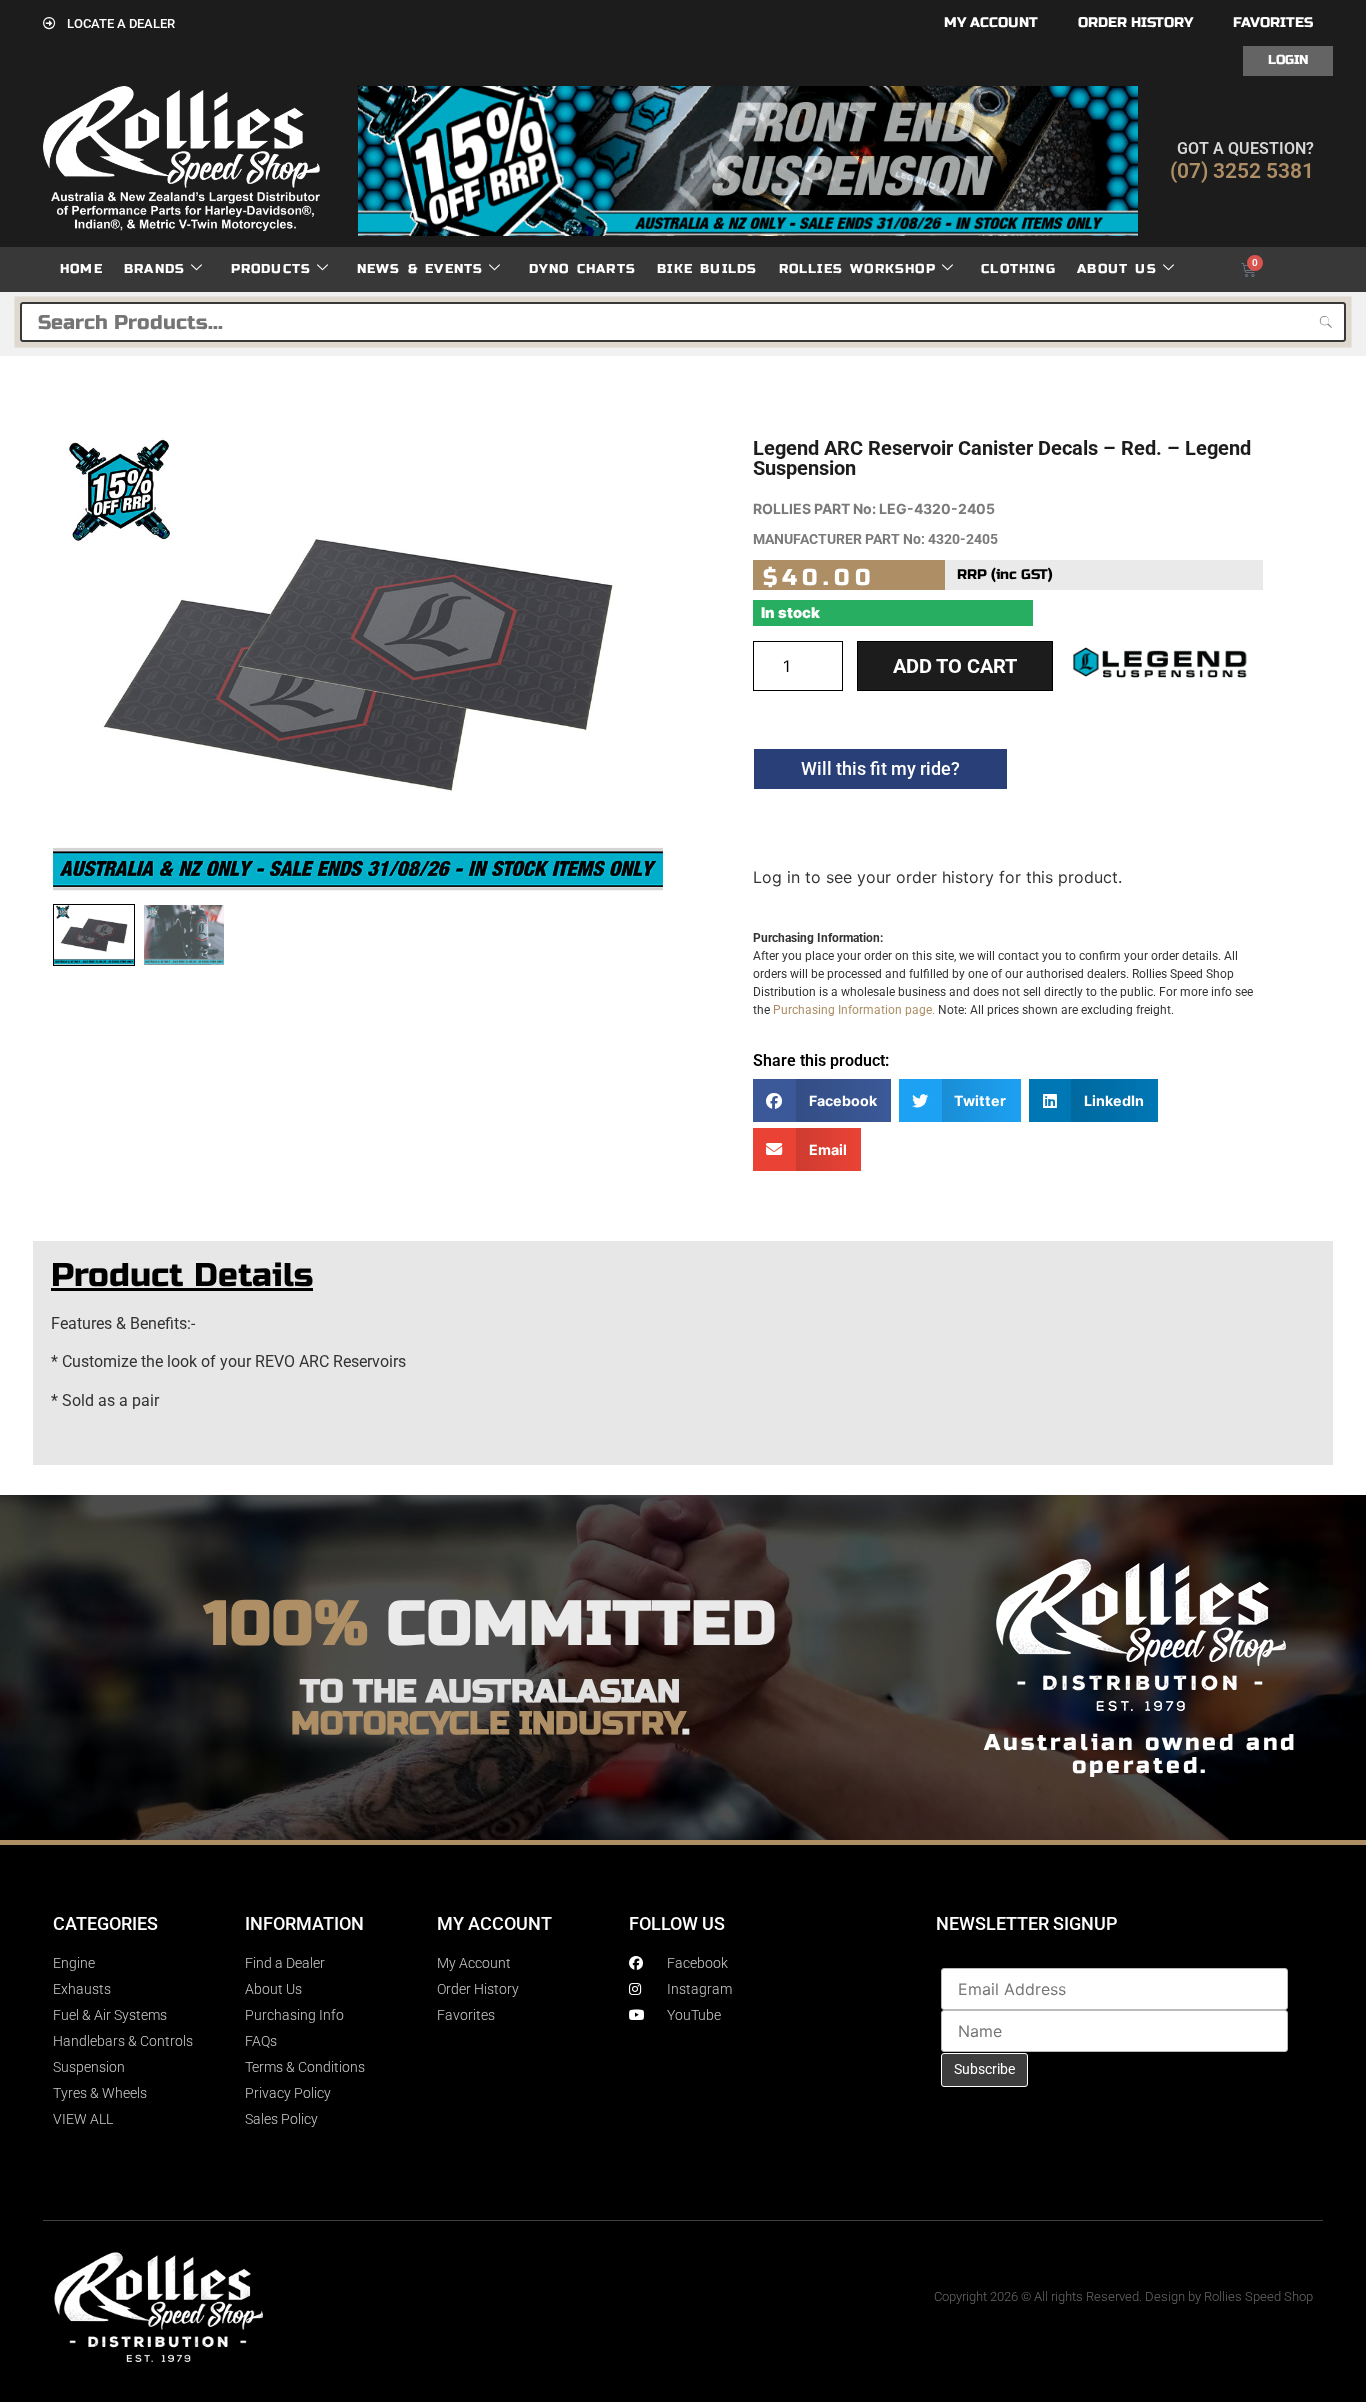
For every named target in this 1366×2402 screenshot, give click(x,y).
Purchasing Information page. (854, 1010)
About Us (1117, 269)
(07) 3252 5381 (1242, 171)
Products (271, 269)
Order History (1135, 22)
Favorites (1273, 22)
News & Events (420, 269)
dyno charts (582, 269)
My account (991, 22)
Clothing (1018, 269)
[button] (822, 1100)
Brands (154, 269)
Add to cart (955, 666)
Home (81, 269)
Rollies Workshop (857, 269)
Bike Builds (707, 269)
